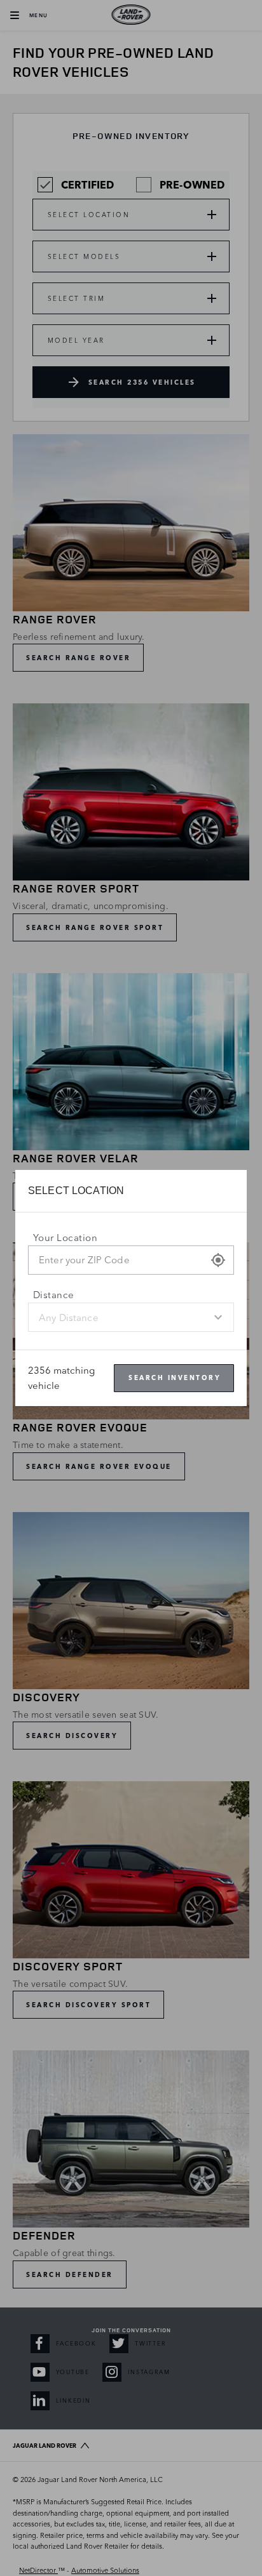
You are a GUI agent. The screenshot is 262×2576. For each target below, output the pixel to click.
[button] (218, 1260)
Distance (54, 1295)
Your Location (65, 1238)
